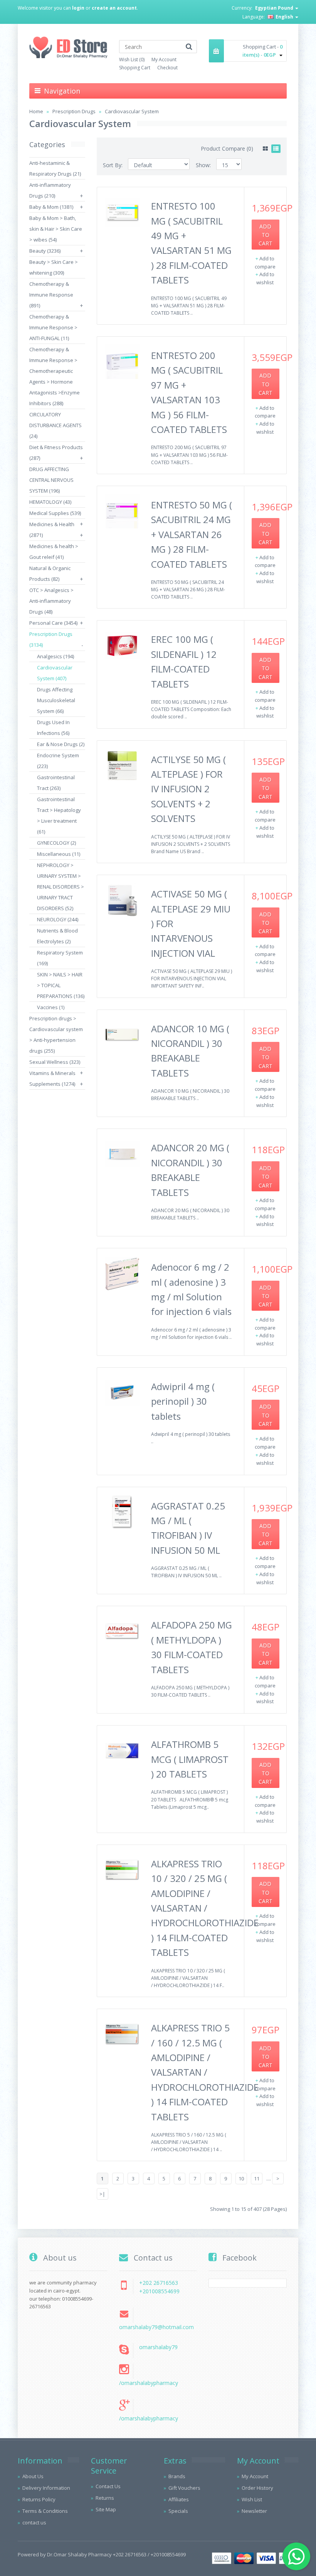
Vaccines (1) (51, 1007)
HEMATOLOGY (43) (50, 502)
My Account (164, 60)
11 (257, 2179)
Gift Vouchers (184, 2488)
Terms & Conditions (45, 2511)
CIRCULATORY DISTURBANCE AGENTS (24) (55, 425)
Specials (178, 2511)
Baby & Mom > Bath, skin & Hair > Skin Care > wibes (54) (56, 229)
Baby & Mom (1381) (51, 207)
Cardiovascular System (132, 111)
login (78, 8)
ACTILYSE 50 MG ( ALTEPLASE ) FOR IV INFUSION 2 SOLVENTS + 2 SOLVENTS (188, 789)
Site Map (106, 2509)
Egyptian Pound (275, 8)
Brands (177, 2476)
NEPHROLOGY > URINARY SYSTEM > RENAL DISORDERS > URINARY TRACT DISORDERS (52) (61, 887)
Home (36, 111)
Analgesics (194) (55, 656)
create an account (114, 8)
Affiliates (179, 2499)
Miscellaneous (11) (59, 854)
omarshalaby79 (158, 2347)
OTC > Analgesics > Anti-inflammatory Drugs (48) (51, 601)
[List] (276, 149)
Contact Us (108, 2486)
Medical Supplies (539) (55, 513)
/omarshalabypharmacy (149, 2383)
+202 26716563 (159, 2283)
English (284, 17)
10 (241, 2179)
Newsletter (254, 2511)
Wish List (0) (132, 60)
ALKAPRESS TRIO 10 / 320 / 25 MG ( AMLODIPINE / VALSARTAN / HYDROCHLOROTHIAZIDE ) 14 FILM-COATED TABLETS (205, 1908)
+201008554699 (159, 2291)
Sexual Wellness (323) (55, 1062)
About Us (33, 2476)
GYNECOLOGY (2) (56, 843)
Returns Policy (39, 2499)
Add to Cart (266, 235)
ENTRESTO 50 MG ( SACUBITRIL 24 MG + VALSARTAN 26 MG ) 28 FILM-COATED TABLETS (192, 534)
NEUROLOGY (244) (58, 919)
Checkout (167, 68)
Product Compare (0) (227, 148)
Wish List (252, 2499)
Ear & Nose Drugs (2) (61, 744)
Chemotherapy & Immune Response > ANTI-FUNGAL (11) (53, 327)
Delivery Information (46, 2488)
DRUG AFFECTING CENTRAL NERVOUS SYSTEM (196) (51, 480)
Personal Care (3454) (53, 623)
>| (102, 2194)
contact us (34, 2522)
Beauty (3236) (45, 251)
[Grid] (265, 149)
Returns (105, 2498)
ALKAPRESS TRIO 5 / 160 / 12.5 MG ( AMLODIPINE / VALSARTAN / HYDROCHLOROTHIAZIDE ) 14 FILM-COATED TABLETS (205, 2072)
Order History (257, 2488)
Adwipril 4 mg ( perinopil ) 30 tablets (183, 1401)
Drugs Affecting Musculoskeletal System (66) (56, 700)
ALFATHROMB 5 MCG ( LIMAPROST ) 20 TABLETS (190, 1759)
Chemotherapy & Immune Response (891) (51, 295)
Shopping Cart (135, 68)
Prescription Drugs (74, 111)
